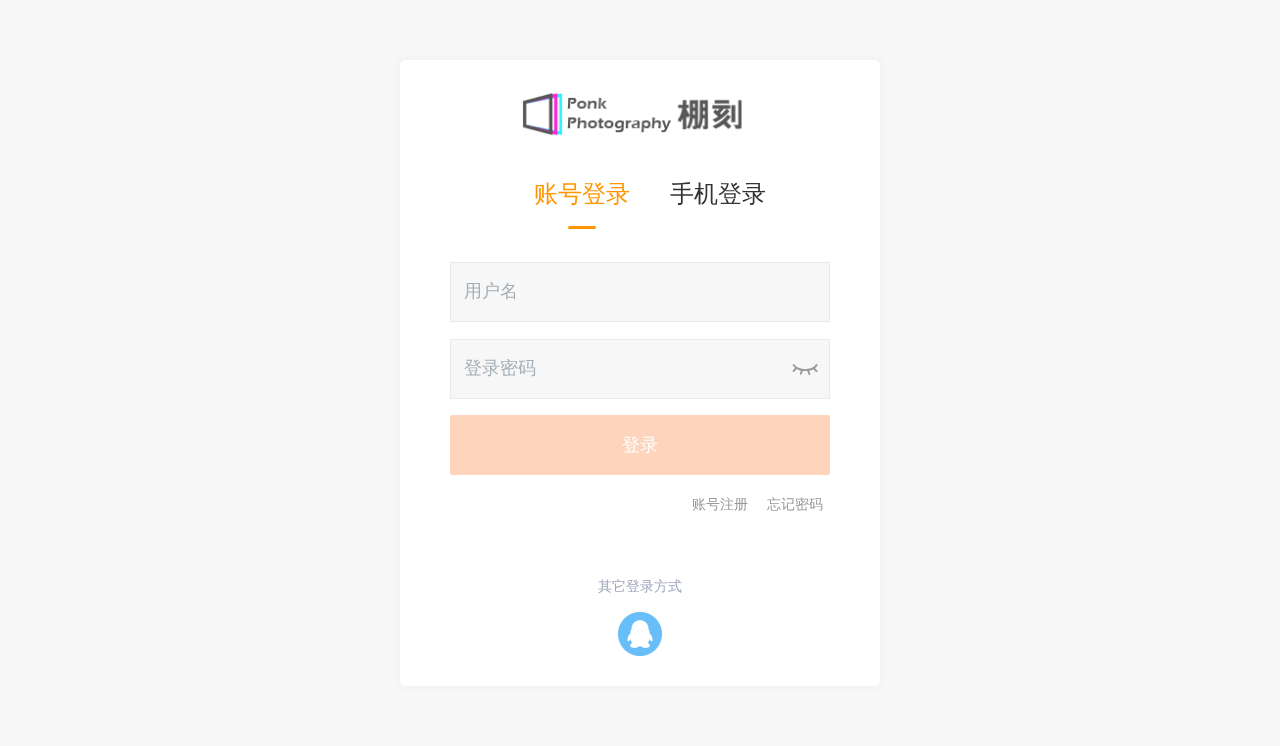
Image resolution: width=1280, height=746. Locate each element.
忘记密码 (795, 504)
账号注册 (720, 504)
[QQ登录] (640, 633)
